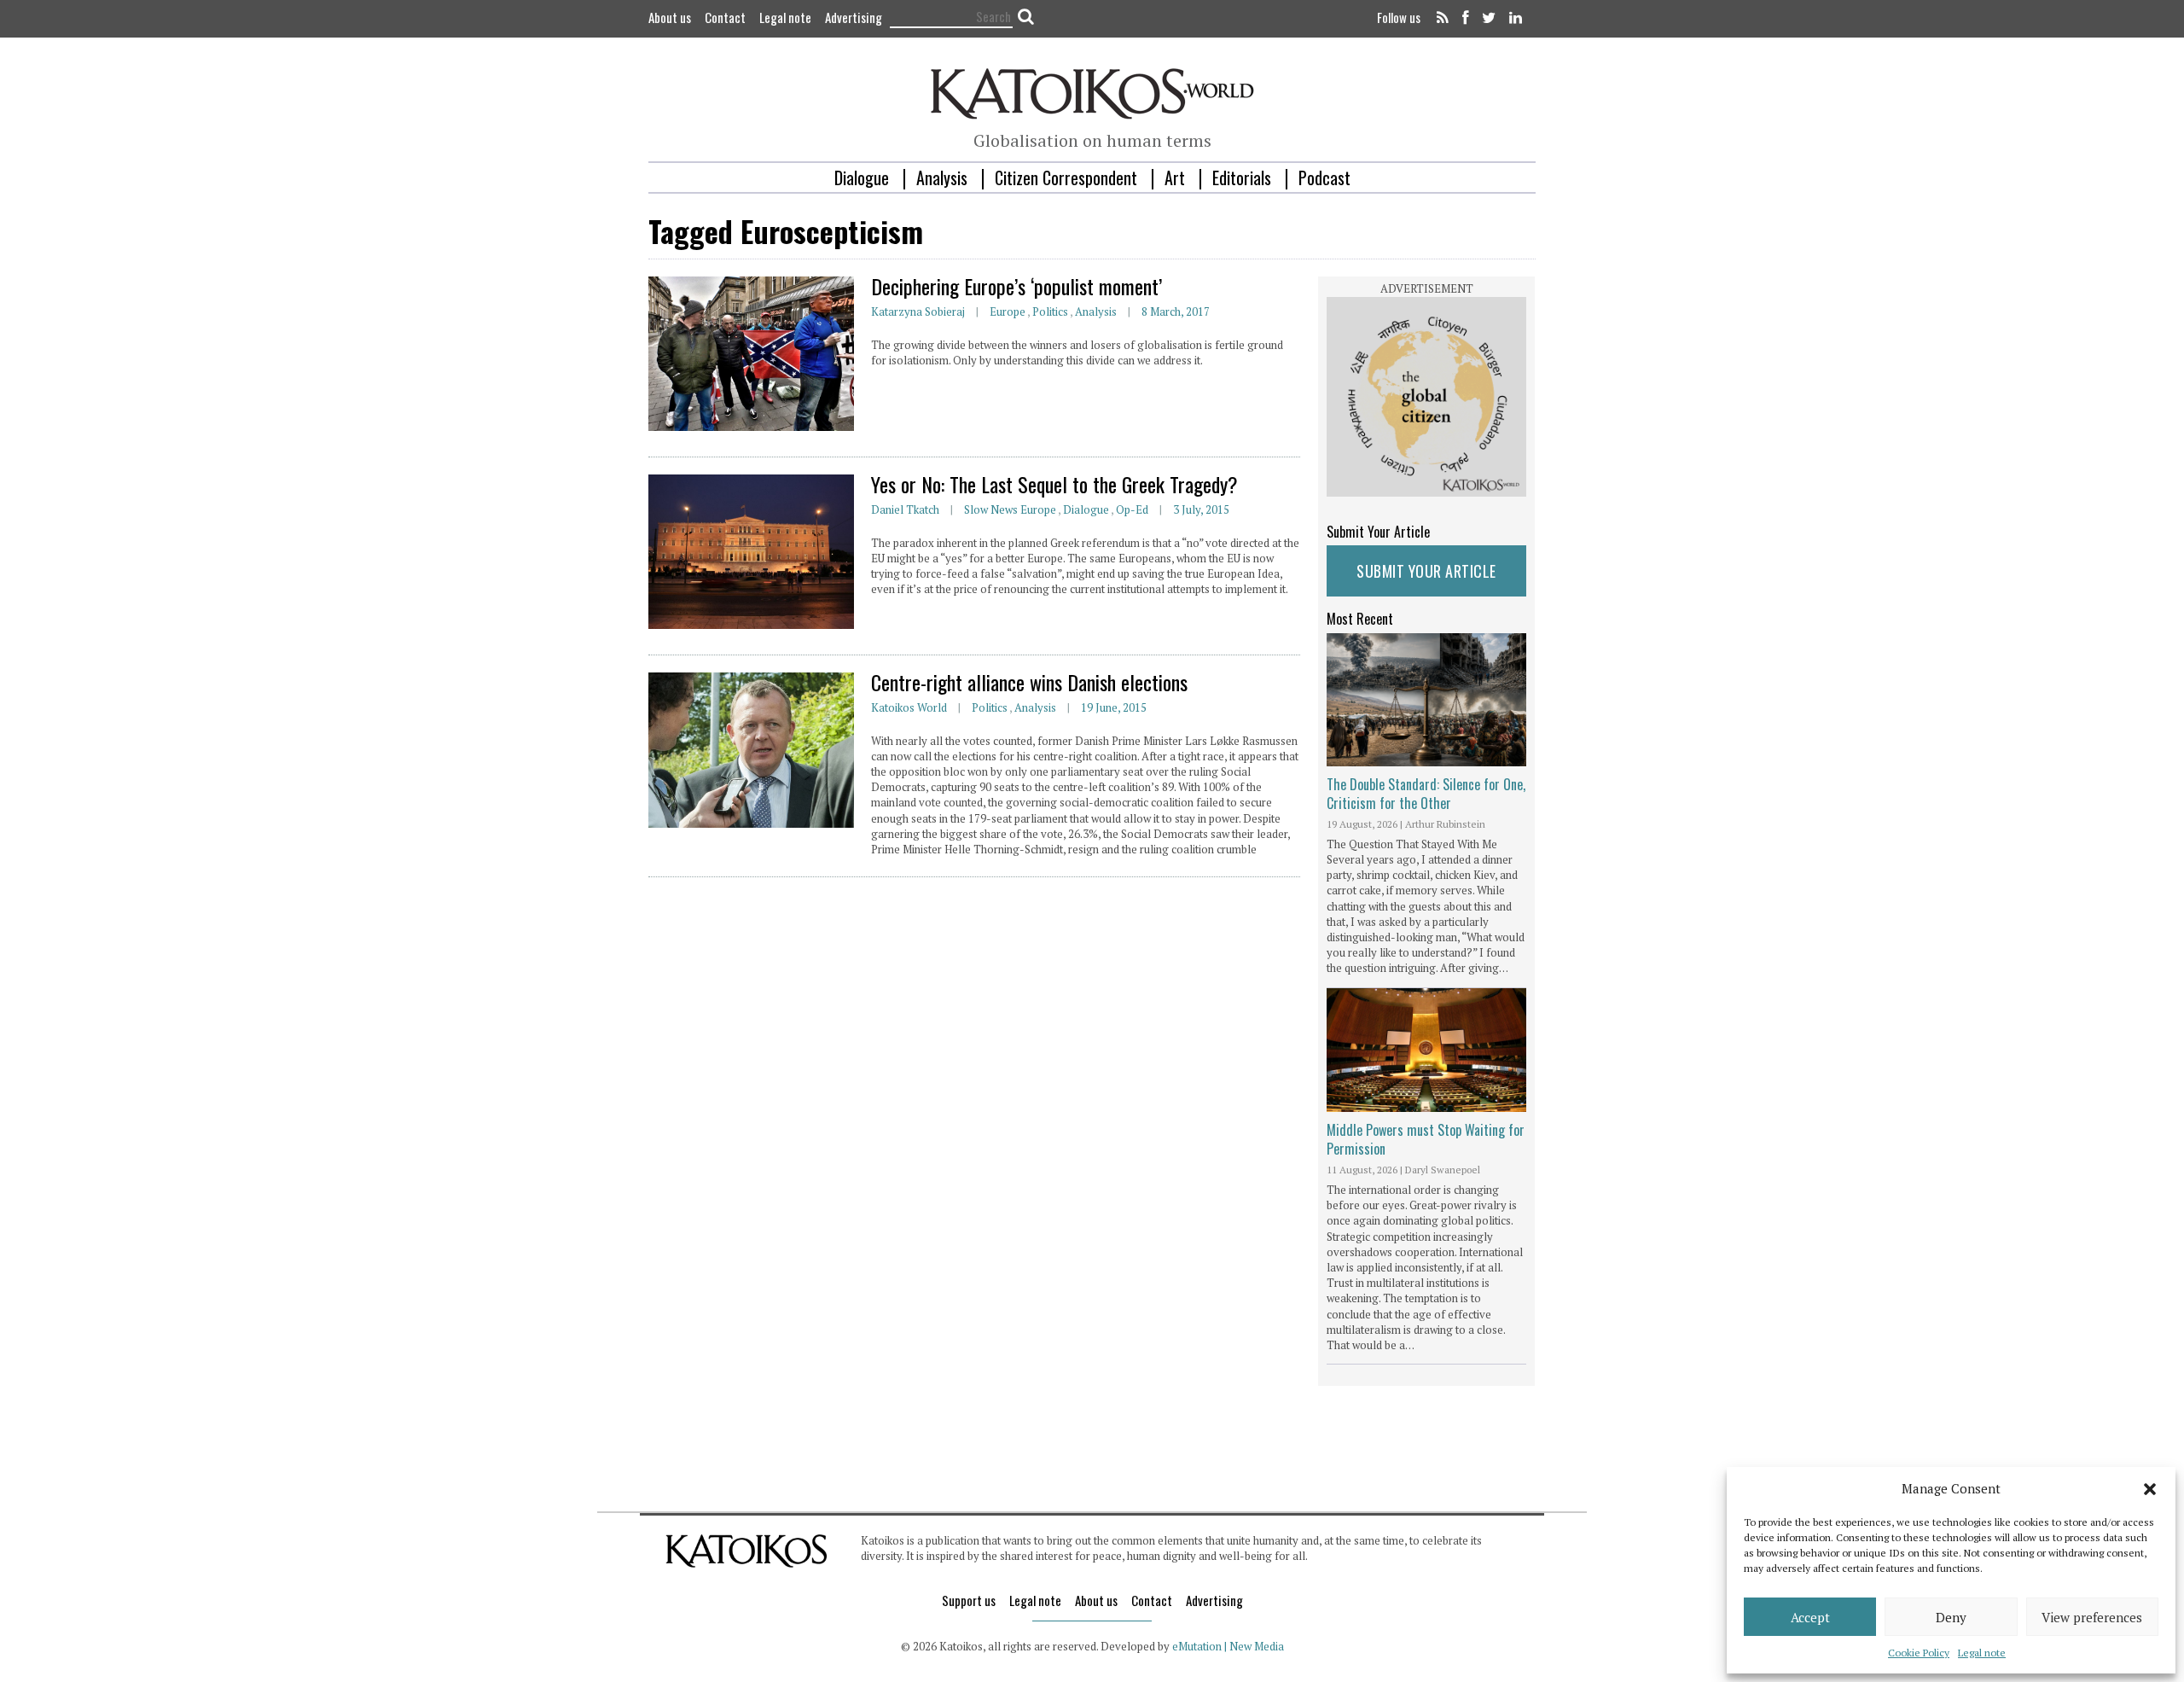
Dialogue (862, 178)
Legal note (1982, 1653)
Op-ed (1132, 509)
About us (670, 17)
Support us (969, 1600)
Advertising (854, 17)
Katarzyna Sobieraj (918, 311)
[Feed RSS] (1443, 19)
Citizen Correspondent (1066, 178)
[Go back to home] (1092, 91)
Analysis (942, 178)
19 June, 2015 (1114, 707)
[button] (2150, 1489)
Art (1175, 178)
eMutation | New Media (1228, 1646)
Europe (1008, 311)
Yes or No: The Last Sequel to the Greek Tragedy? (1054, 484)
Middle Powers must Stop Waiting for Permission (1426, 1139)
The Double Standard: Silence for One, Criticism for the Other (1426, 794)
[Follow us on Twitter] (1489, 19)
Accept (1810, 1617)
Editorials (1242, 178)
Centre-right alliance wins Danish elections (1029, 682)
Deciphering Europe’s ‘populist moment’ (1016, 286)
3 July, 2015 (1201, 509)
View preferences (2092, 1617)
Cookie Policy (1919, 1653)
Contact (725, 17)
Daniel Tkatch (905, 509)
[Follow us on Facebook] (1465, 19)
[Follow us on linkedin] (1513, 19)
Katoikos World (909, 707)
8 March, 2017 (1176, 311)
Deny (1951, 1617)
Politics (1050, 311)
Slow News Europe (1010, 509)
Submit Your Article (1426, 571)
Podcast (1324, 178)
